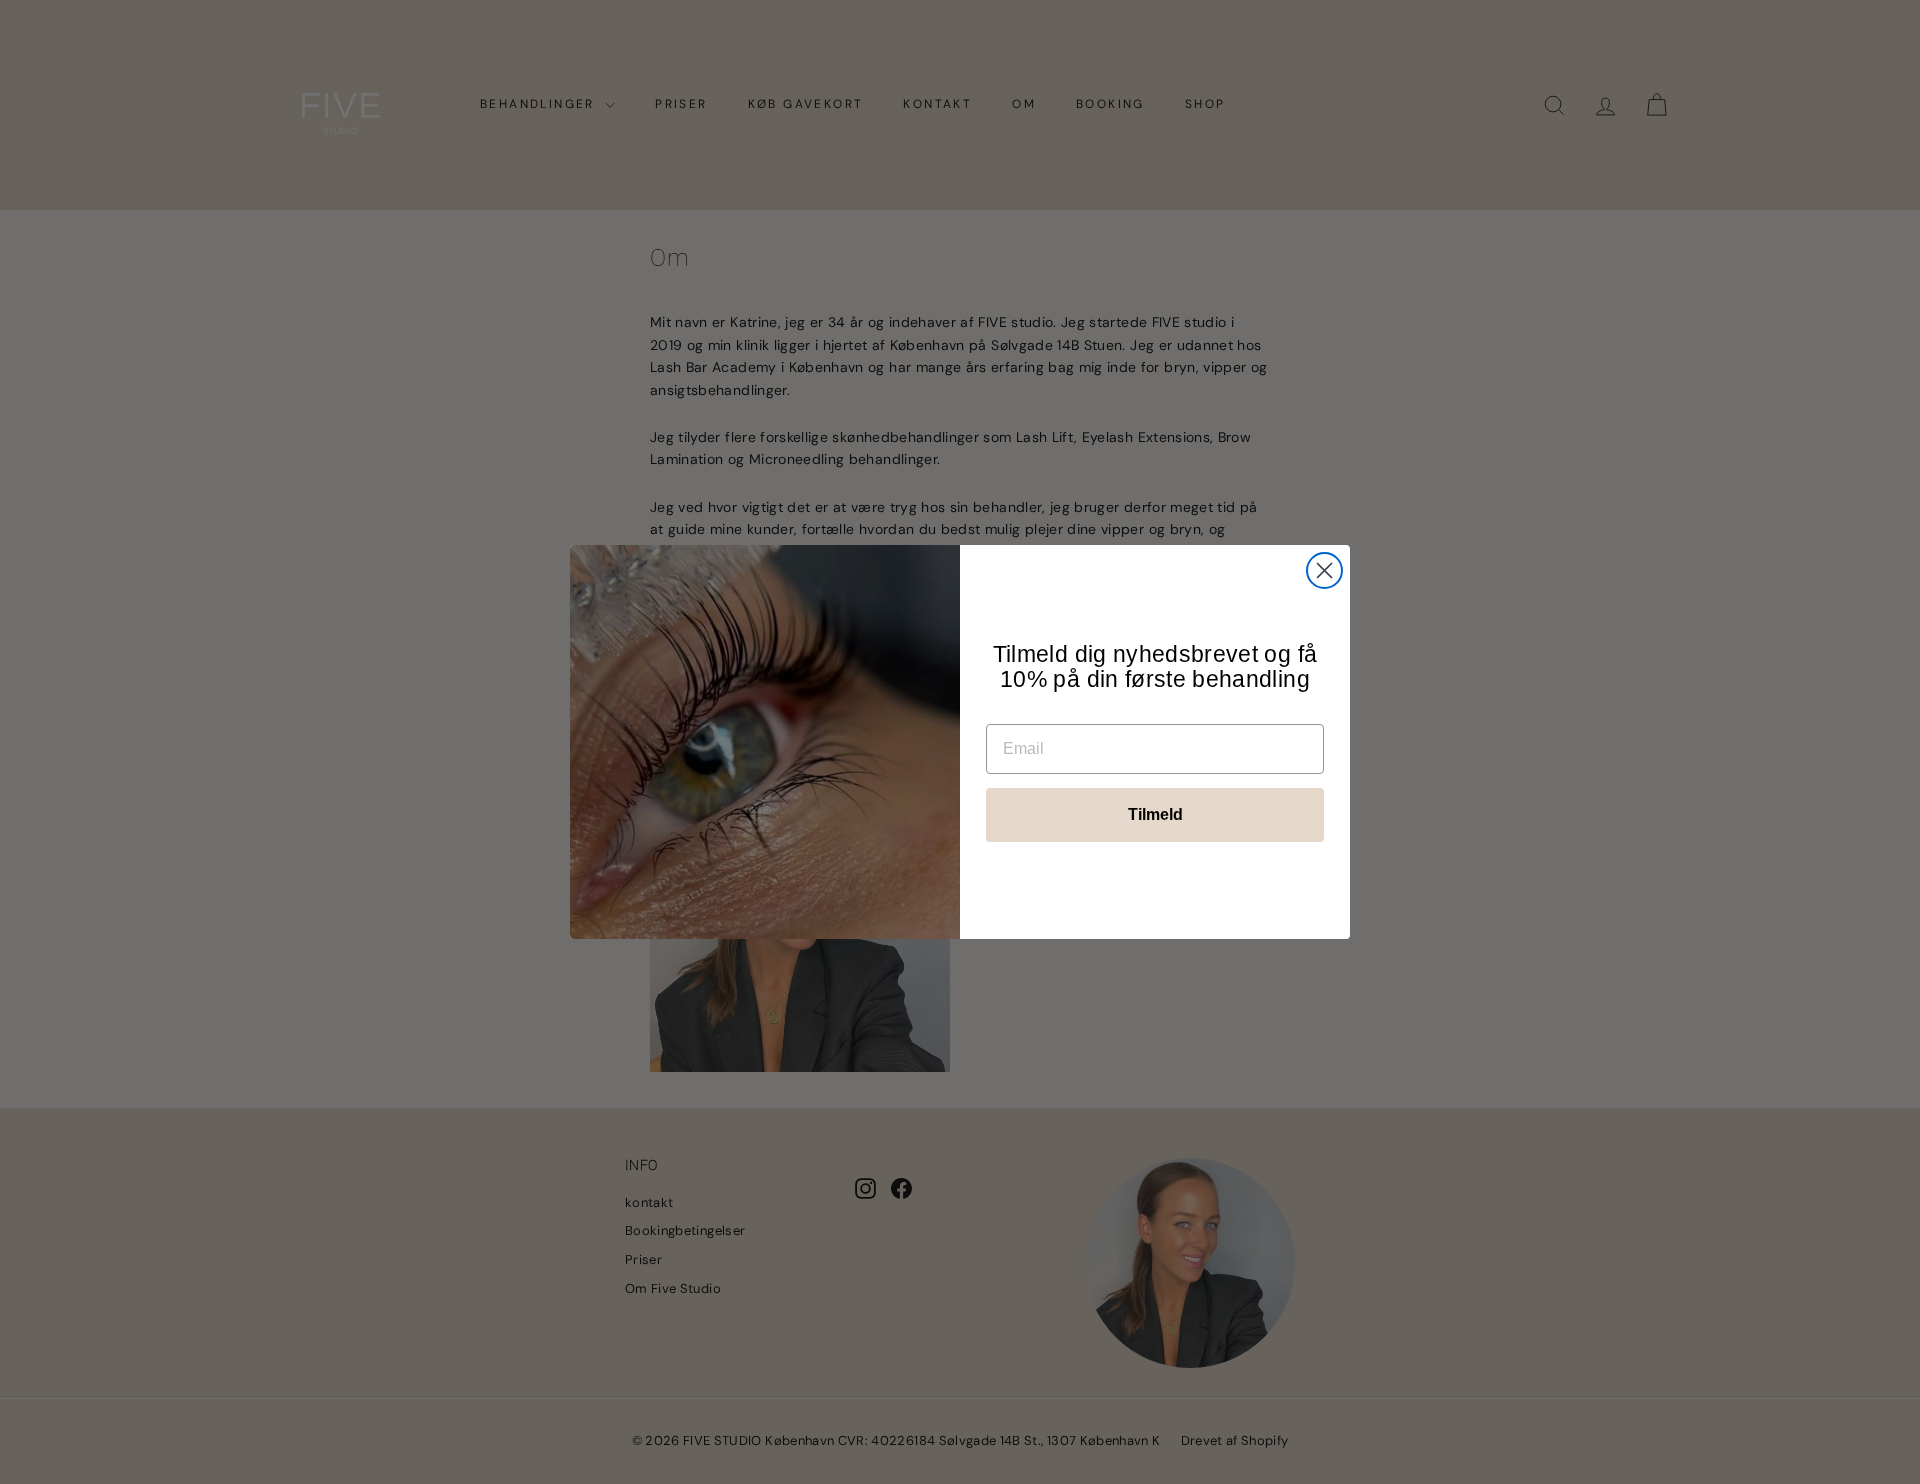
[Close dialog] (1324, 570)
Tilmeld (1155, 814)
